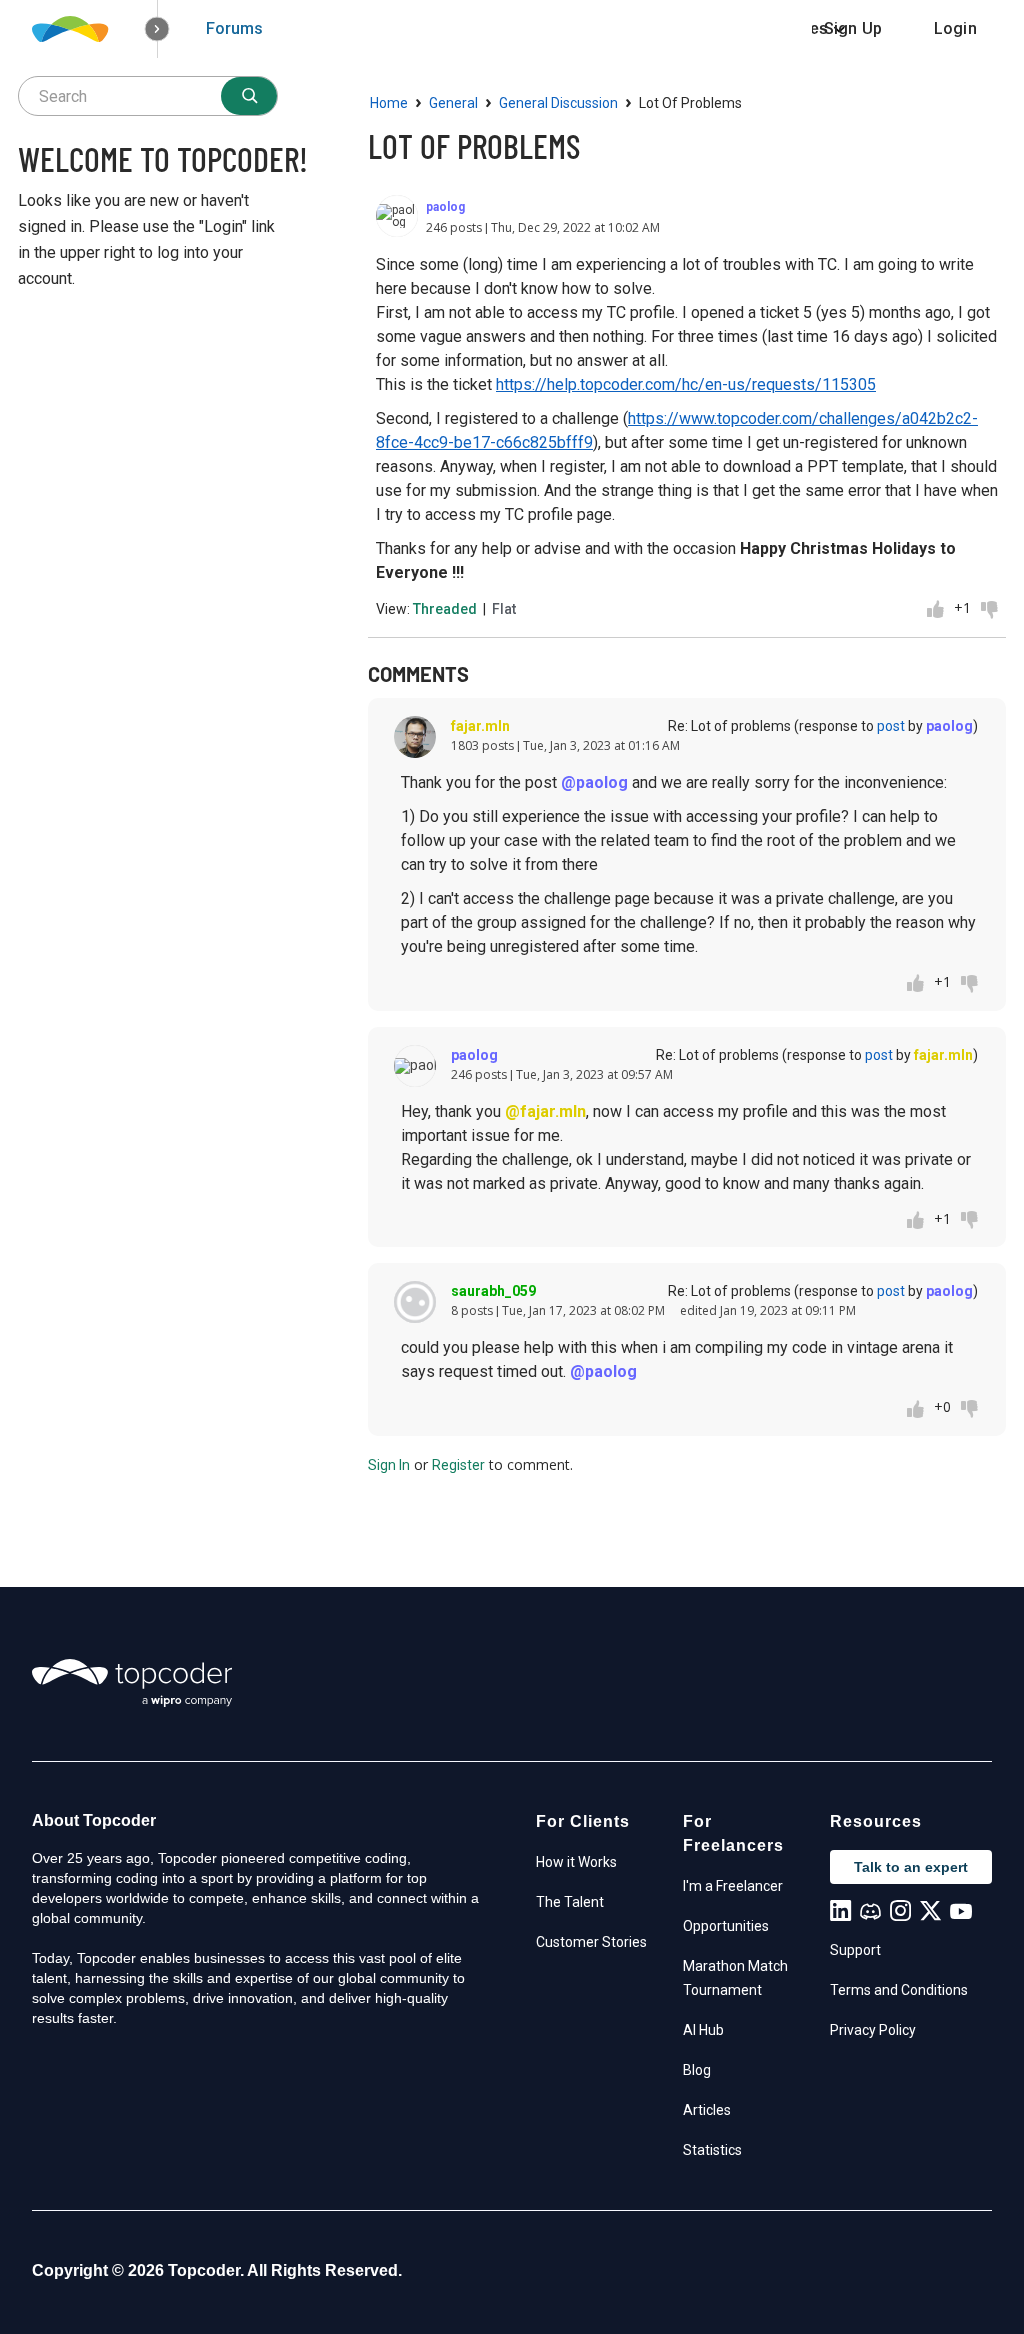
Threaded (445, 609)
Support (855, 1950)
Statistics (712, 2150)
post (891, 726)
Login (955, 28)
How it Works (576, 1862)
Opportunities (726, 1926)
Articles (707, 2110)
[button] (157, 29)
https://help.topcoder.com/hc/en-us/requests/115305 (686, 384)
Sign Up (853, 28)
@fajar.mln (545, 1111)
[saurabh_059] (415, 1302)
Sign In (389, 1465)
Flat (504, 609)
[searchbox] (148, 96)
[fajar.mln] (415, 737)
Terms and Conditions (899, 1990)
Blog (697, 2070)
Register (458, 1465)
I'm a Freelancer (733, 1886)
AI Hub (703, 2030)
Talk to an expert (911, 1867)
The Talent (570, 1902)
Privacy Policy (873, 2030)
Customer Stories (591, 1942)
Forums (234, 28)
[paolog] (397, 216)
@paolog (594, 782)
